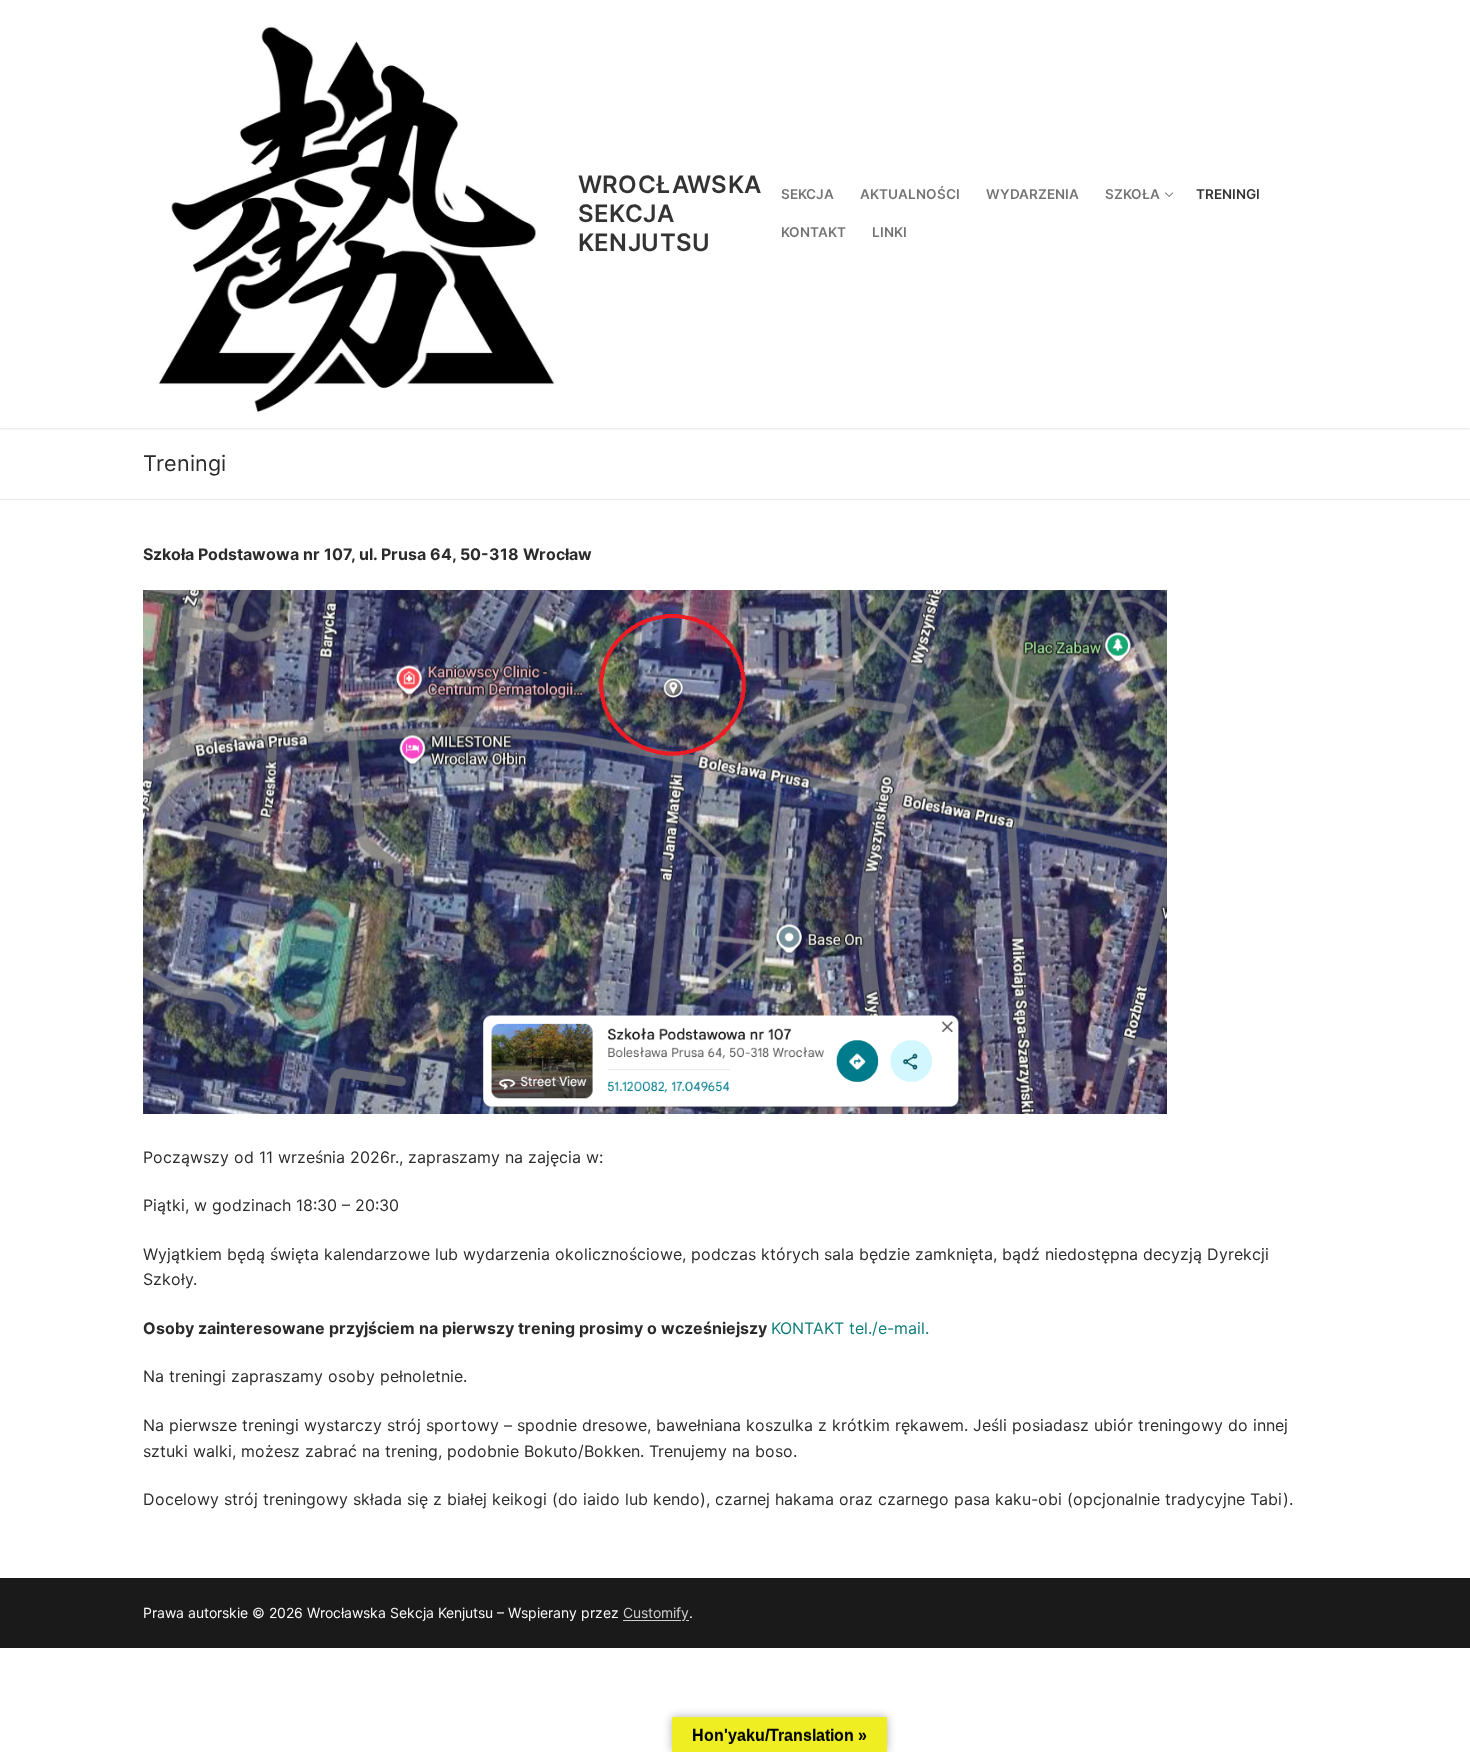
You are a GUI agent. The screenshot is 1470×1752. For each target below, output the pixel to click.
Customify (656, 1612)
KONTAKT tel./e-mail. (850, 1328)
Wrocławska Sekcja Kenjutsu (670, 213)
